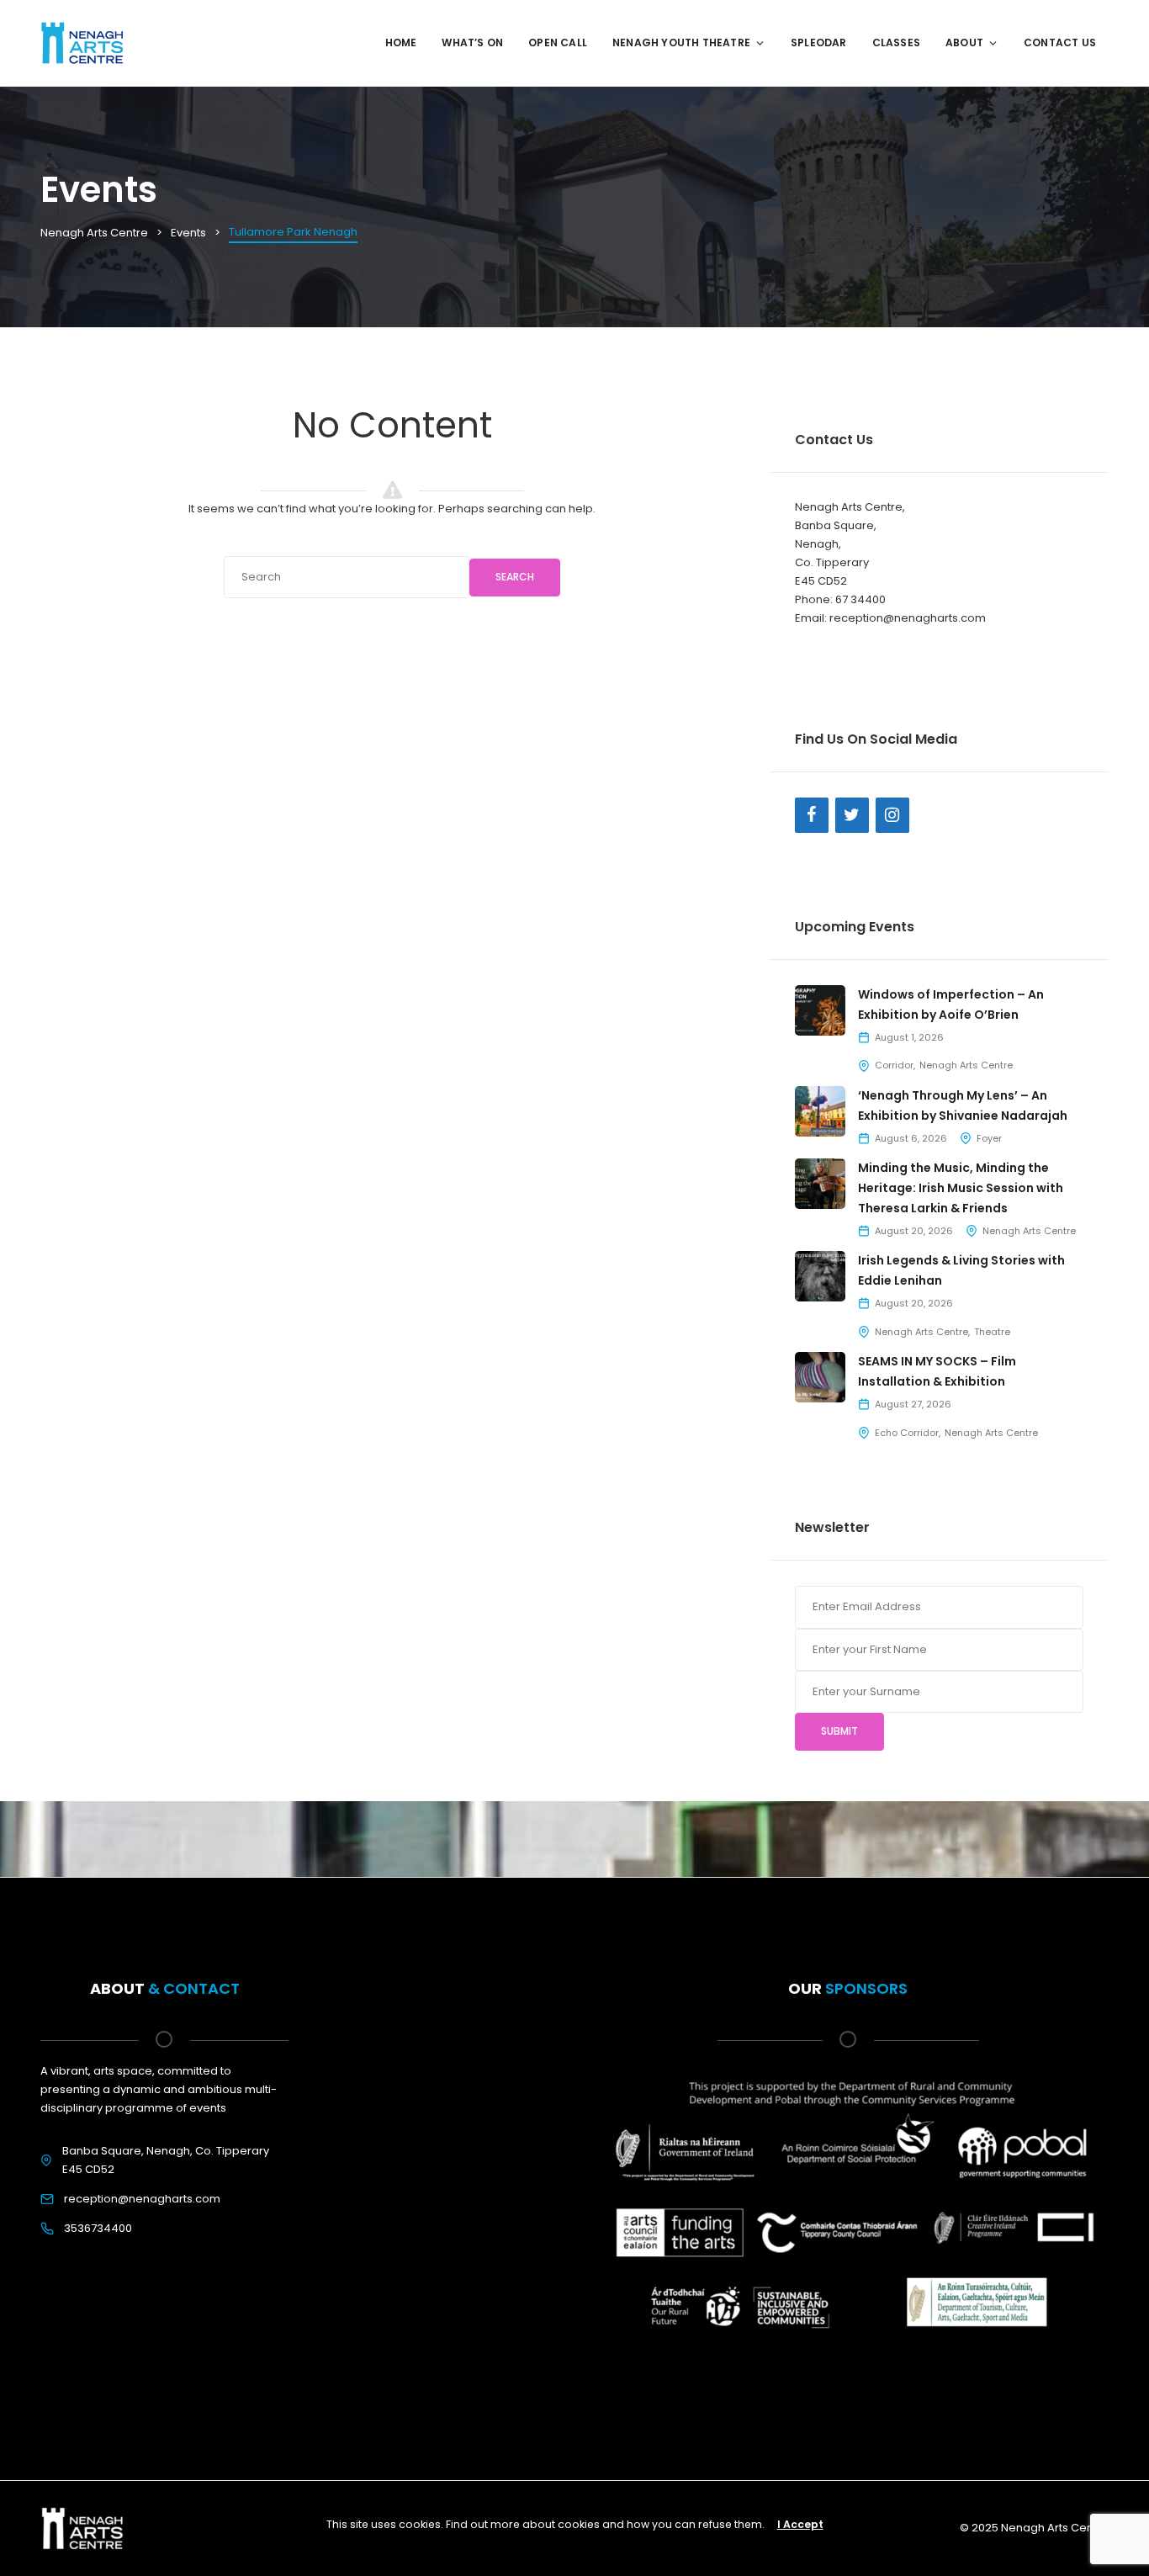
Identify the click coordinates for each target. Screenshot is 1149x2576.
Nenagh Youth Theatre (681, 42)
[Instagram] (892, 815)
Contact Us (1060, 42)
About (964, 42)
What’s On (472, 42)
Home (401, 42)
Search (515, 577)
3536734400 (98, 2228)
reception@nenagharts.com (142, 2199)
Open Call (558, 42)
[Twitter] (852, 815)
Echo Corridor (907, 1433)
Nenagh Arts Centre (966, 1065)
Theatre (992, 1332)
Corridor (894, 1065)
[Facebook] (812, 815)
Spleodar (819, 42)
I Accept (800, 2524)
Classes (896, 42)
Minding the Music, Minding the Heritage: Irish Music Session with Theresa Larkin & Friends (961, 1188)
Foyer (989, 1138)
